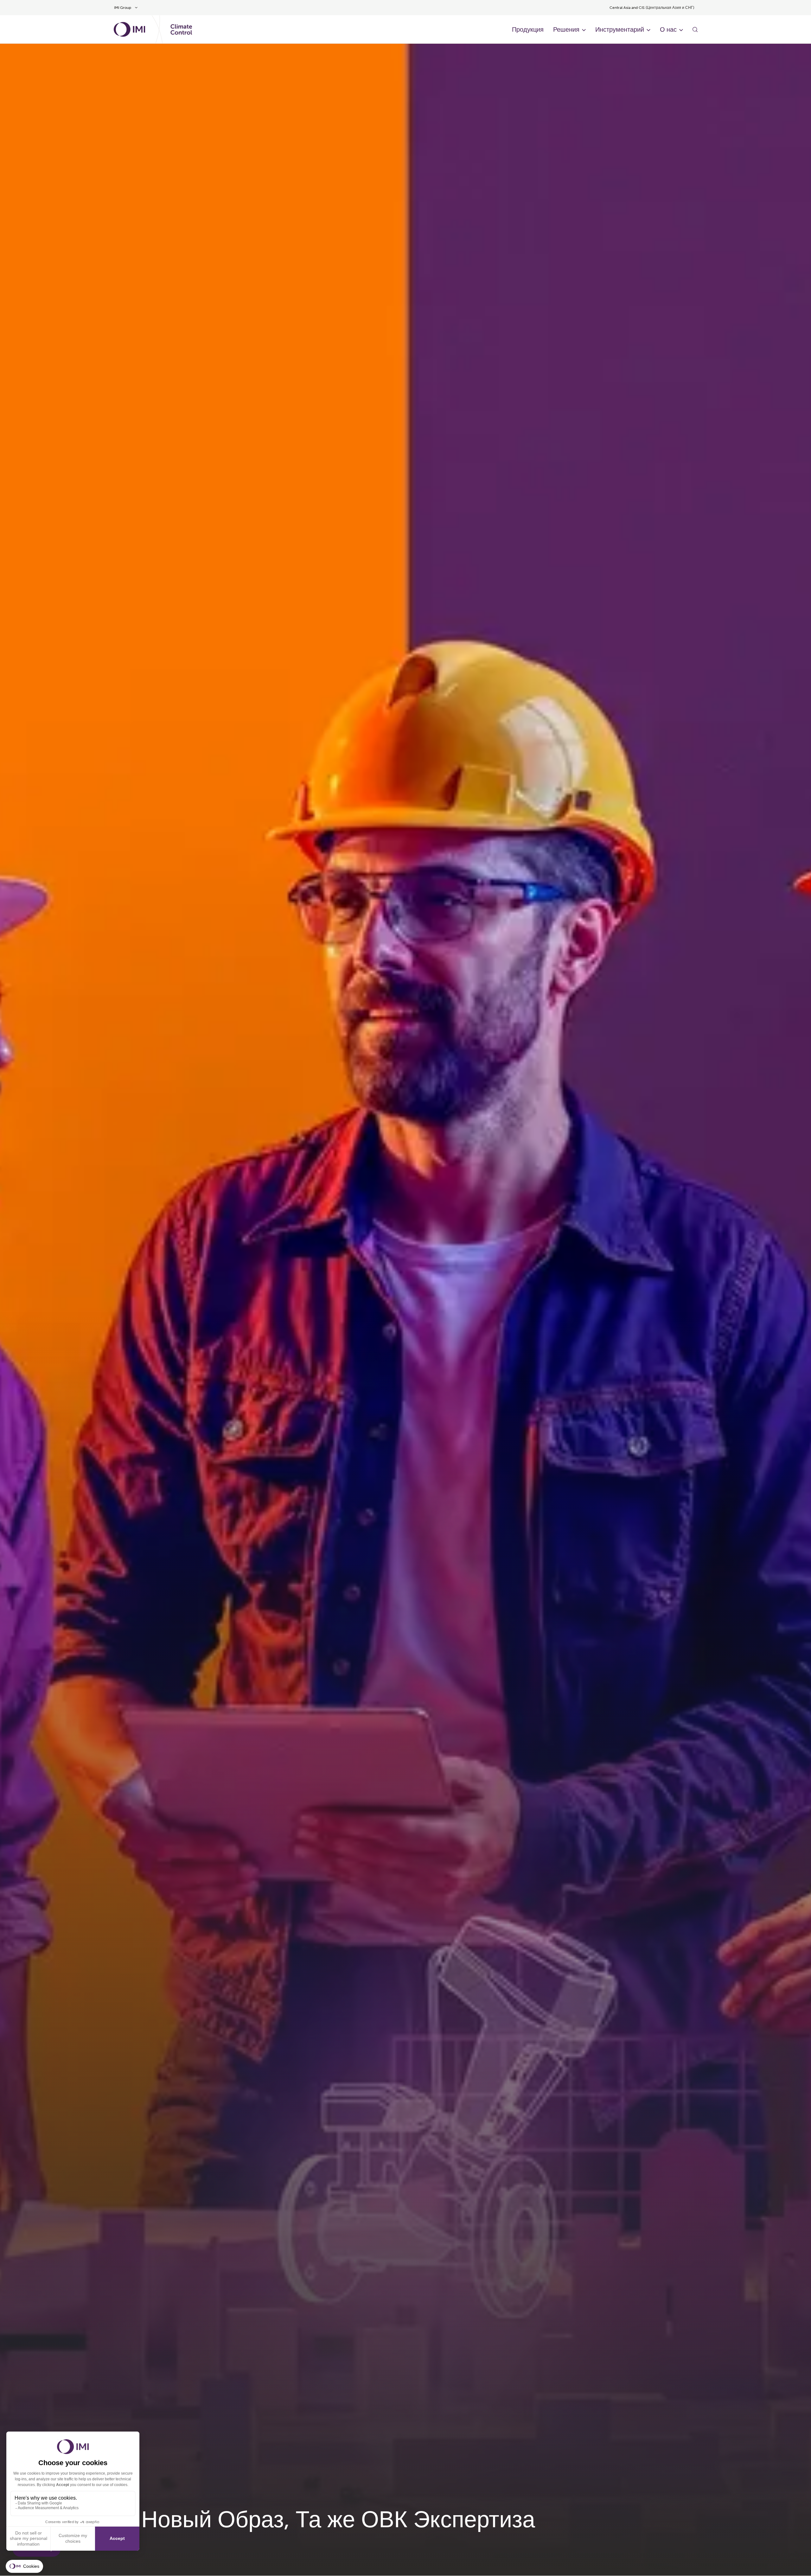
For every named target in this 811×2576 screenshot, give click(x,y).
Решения (566, 29)
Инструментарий (620, 29)
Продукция (528, 29)
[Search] (695, 29)
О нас (668, 29)
